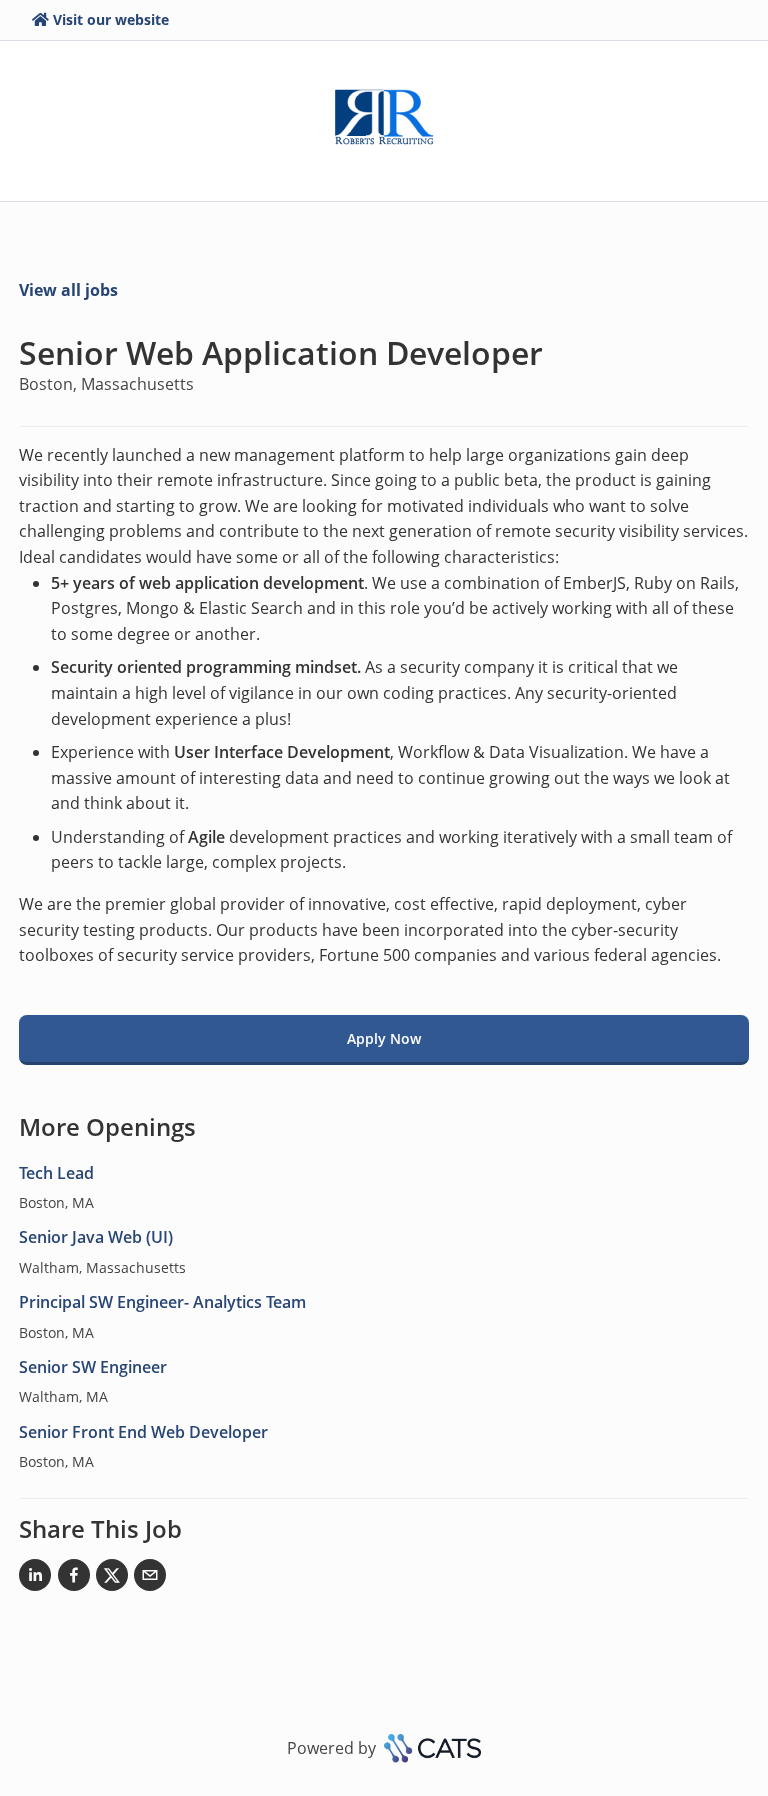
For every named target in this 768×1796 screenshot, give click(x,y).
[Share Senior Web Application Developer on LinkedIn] (35, 1579)
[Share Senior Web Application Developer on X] (112, 1579)
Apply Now (384, 1038)
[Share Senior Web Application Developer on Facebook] (74, 1579)
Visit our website (111, 19)
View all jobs (68, 290)
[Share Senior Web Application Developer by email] (150, 1579)
